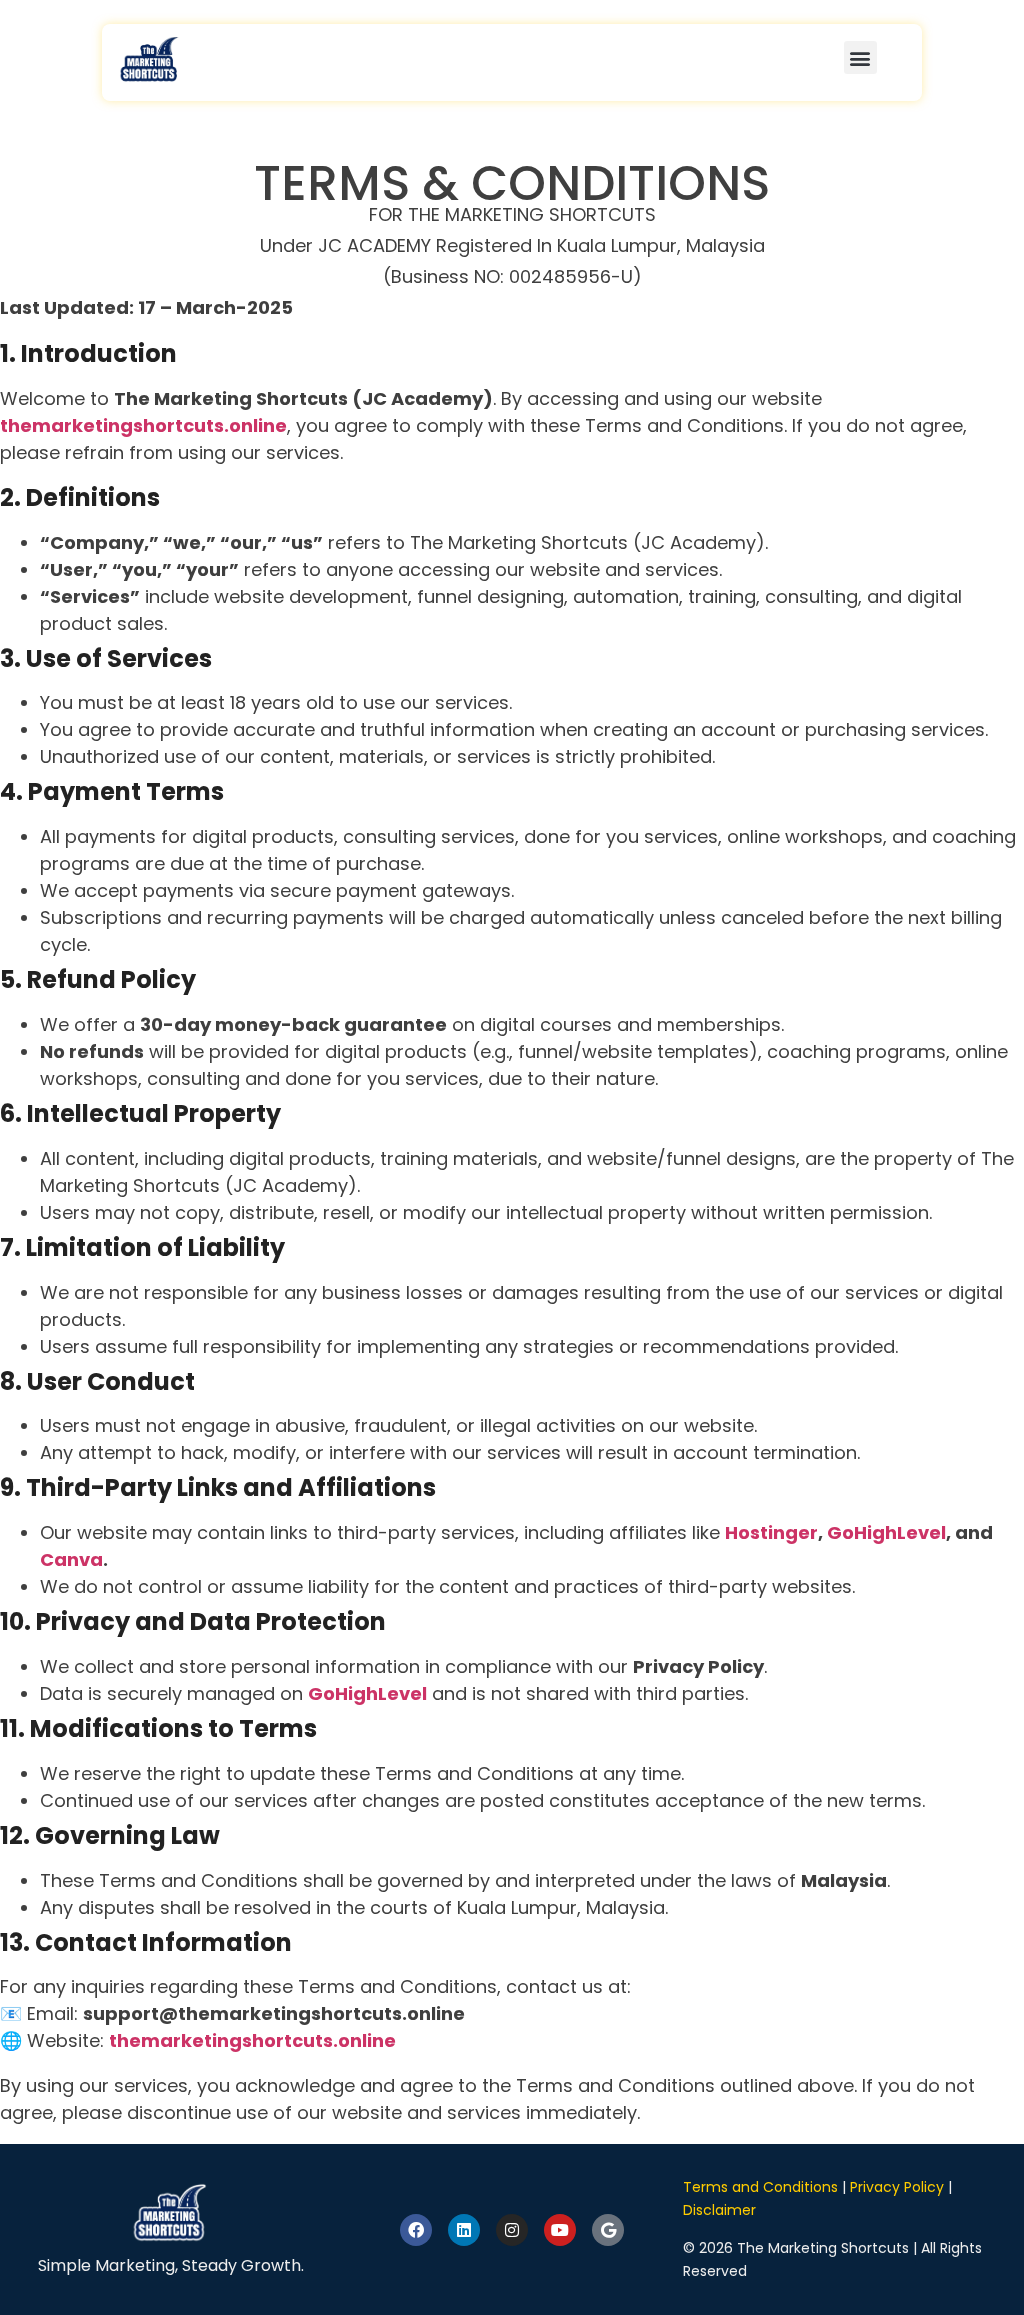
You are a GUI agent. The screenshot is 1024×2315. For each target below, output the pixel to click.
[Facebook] (416, 2230)
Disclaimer (719, 2210)
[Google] (608, 2230)
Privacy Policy (897, 2187)
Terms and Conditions (760, 2187)
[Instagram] (512, 2230)
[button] (860, 57)
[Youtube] (560, 2230)
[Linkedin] (464, 2230)
